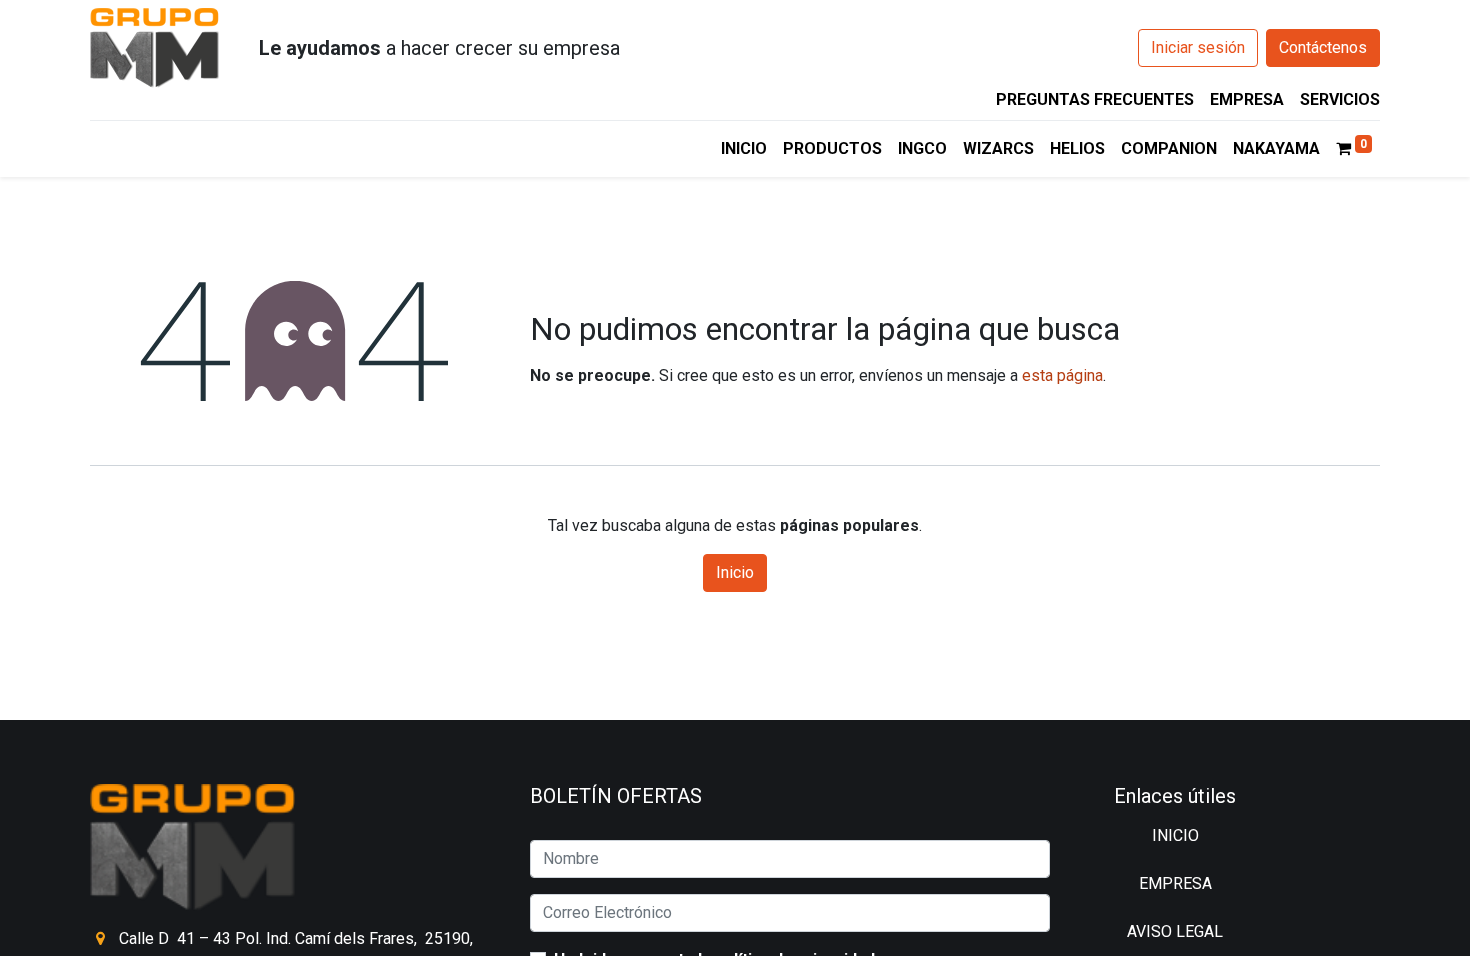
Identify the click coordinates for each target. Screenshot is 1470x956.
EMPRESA (1247, 99)
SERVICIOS (1340, 99)
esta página (1062, 375)
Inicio (735, 572)
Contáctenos (1323, 47)
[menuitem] (744, 149)
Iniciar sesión (1198, 47)
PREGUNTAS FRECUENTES (1095, 99)
